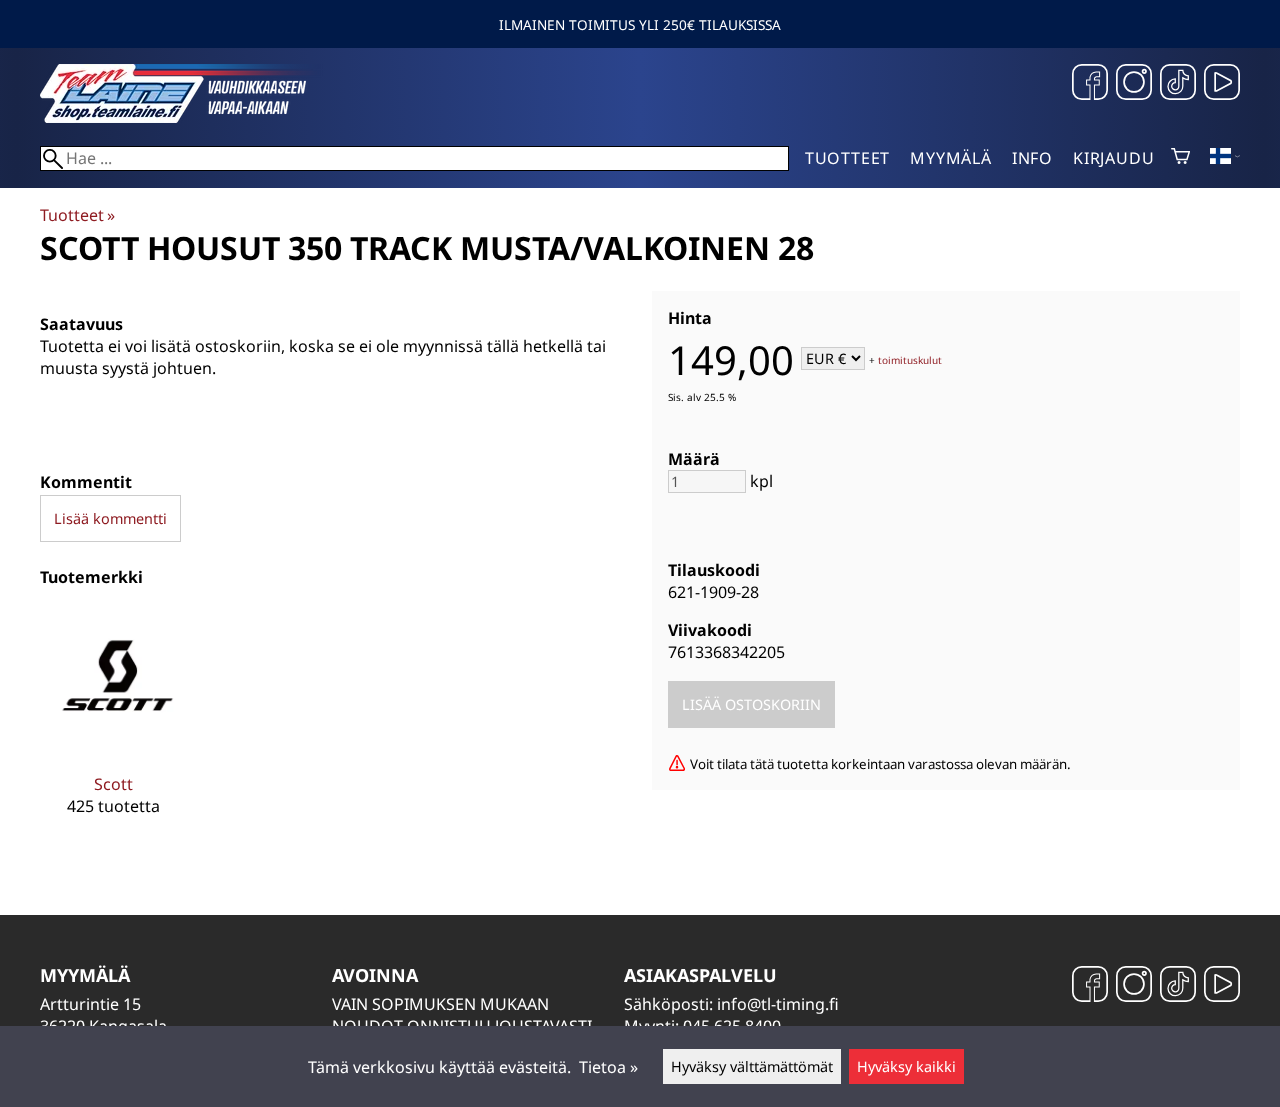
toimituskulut (910, 360)
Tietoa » (608, 1067)
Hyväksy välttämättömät (752, 1066)
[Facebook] (1090, 84)
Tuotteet (847, 158)
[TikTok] (1178, 84)
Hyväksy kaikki (906, 1066)
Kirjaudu (1113, 158)
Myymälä (951, 158)
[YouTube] (1222, 84)
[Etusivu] (190, 117)
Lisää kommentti (110, 518)
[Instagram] (1134, 84)
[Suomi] (1225, 158)
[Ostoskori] (1180, 158)
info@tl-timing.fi (778, 1004)
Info (1032, 158)
